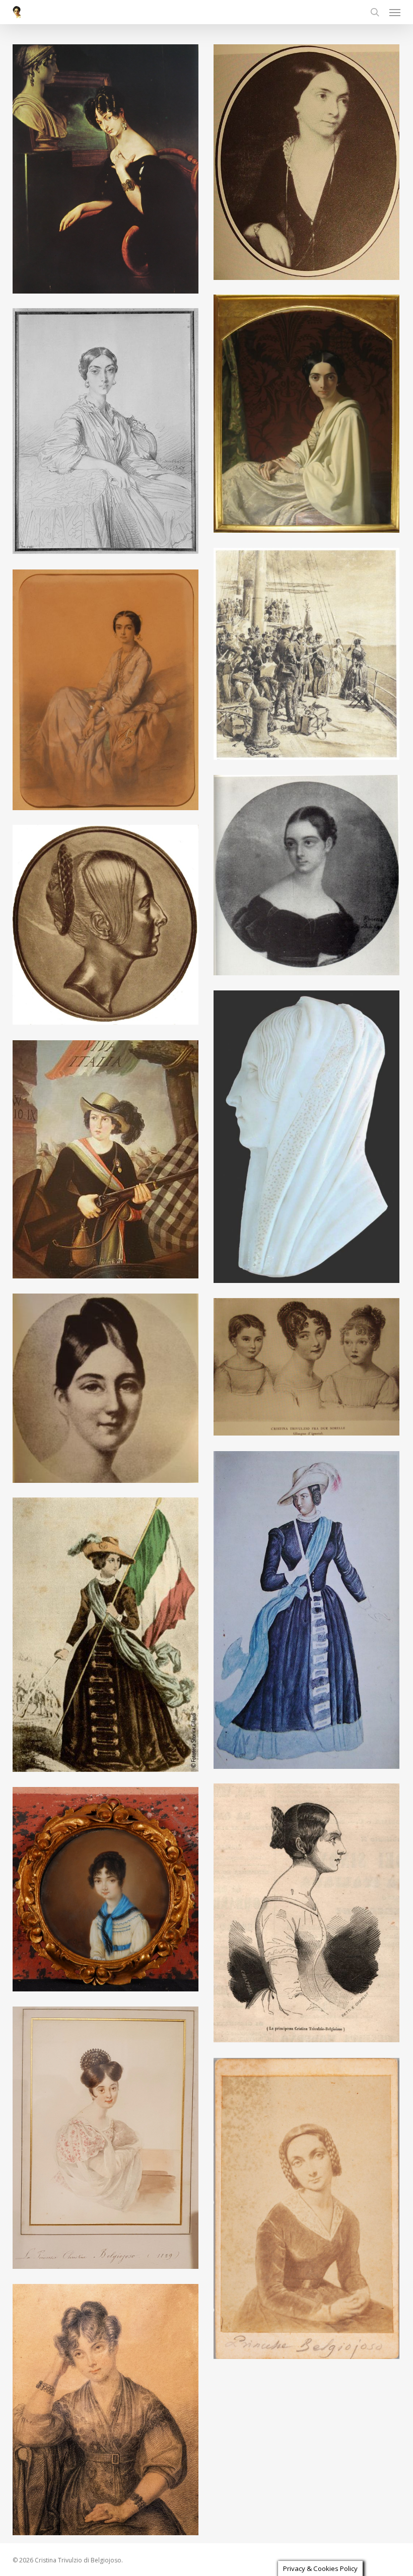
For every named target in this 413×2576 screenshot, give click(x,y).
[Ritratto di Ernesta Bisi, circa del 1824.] (309, 878)
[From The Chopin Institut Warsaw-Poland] (309, 2211)
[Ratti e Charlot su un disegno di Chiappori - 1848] (309, 1915)
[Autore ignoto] (108, 1391)
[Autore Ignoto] (108, 1162)
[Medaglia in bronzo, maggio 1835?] (108, 927)
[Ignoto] (309, 1613)
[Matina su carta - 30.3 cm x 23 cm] (108, 434)
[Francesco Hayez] (108, 171)
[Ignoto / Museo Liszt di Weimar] (309, 1139)
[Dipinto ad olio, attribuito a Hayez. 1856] (309, 165)
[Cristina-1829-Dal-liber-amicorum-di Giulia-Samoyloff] (108, 2140)
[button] (395, 12)
